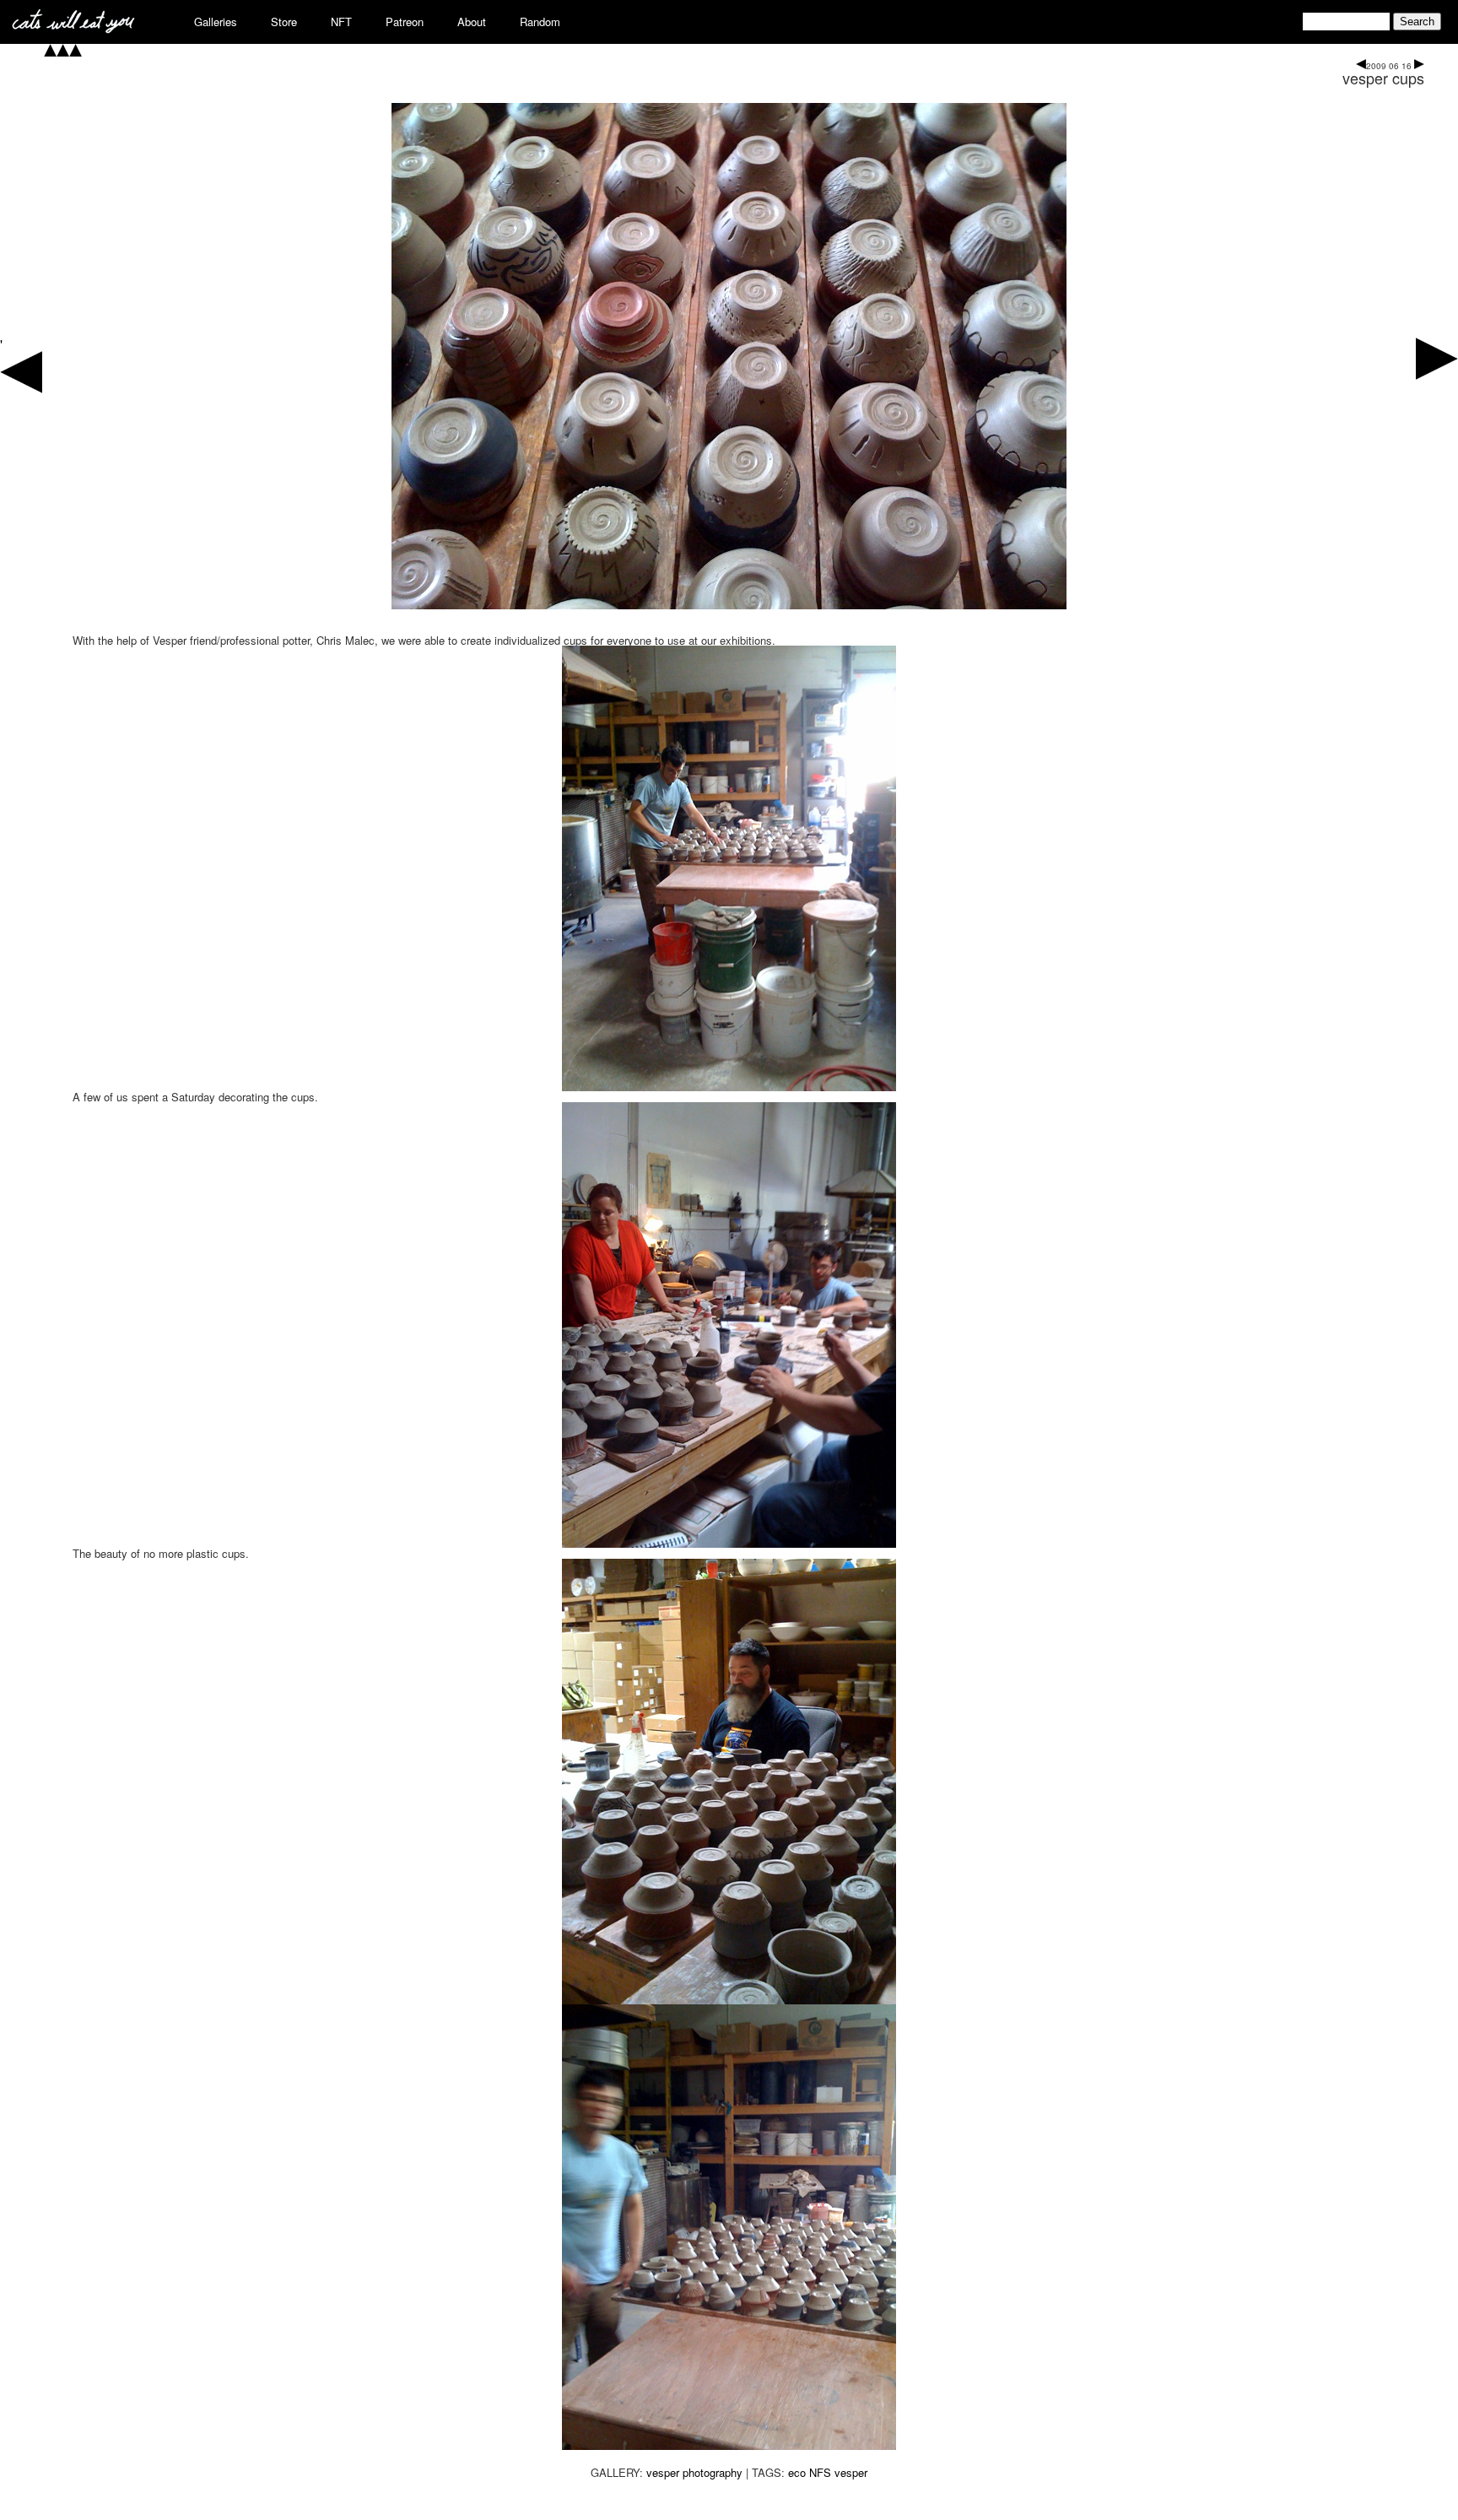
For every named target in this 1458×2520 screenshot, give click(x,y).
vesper (851, 2472)
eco (797, 2472)
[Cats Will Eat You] (73, 28)
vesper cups (1383, 78)
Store (284, 22)
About (472, 22)
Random (540, 22)
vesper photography (694, 2472)
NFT (341, 22)
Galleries (216, 22)
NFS (820, 2472)
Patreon (405, 22)
